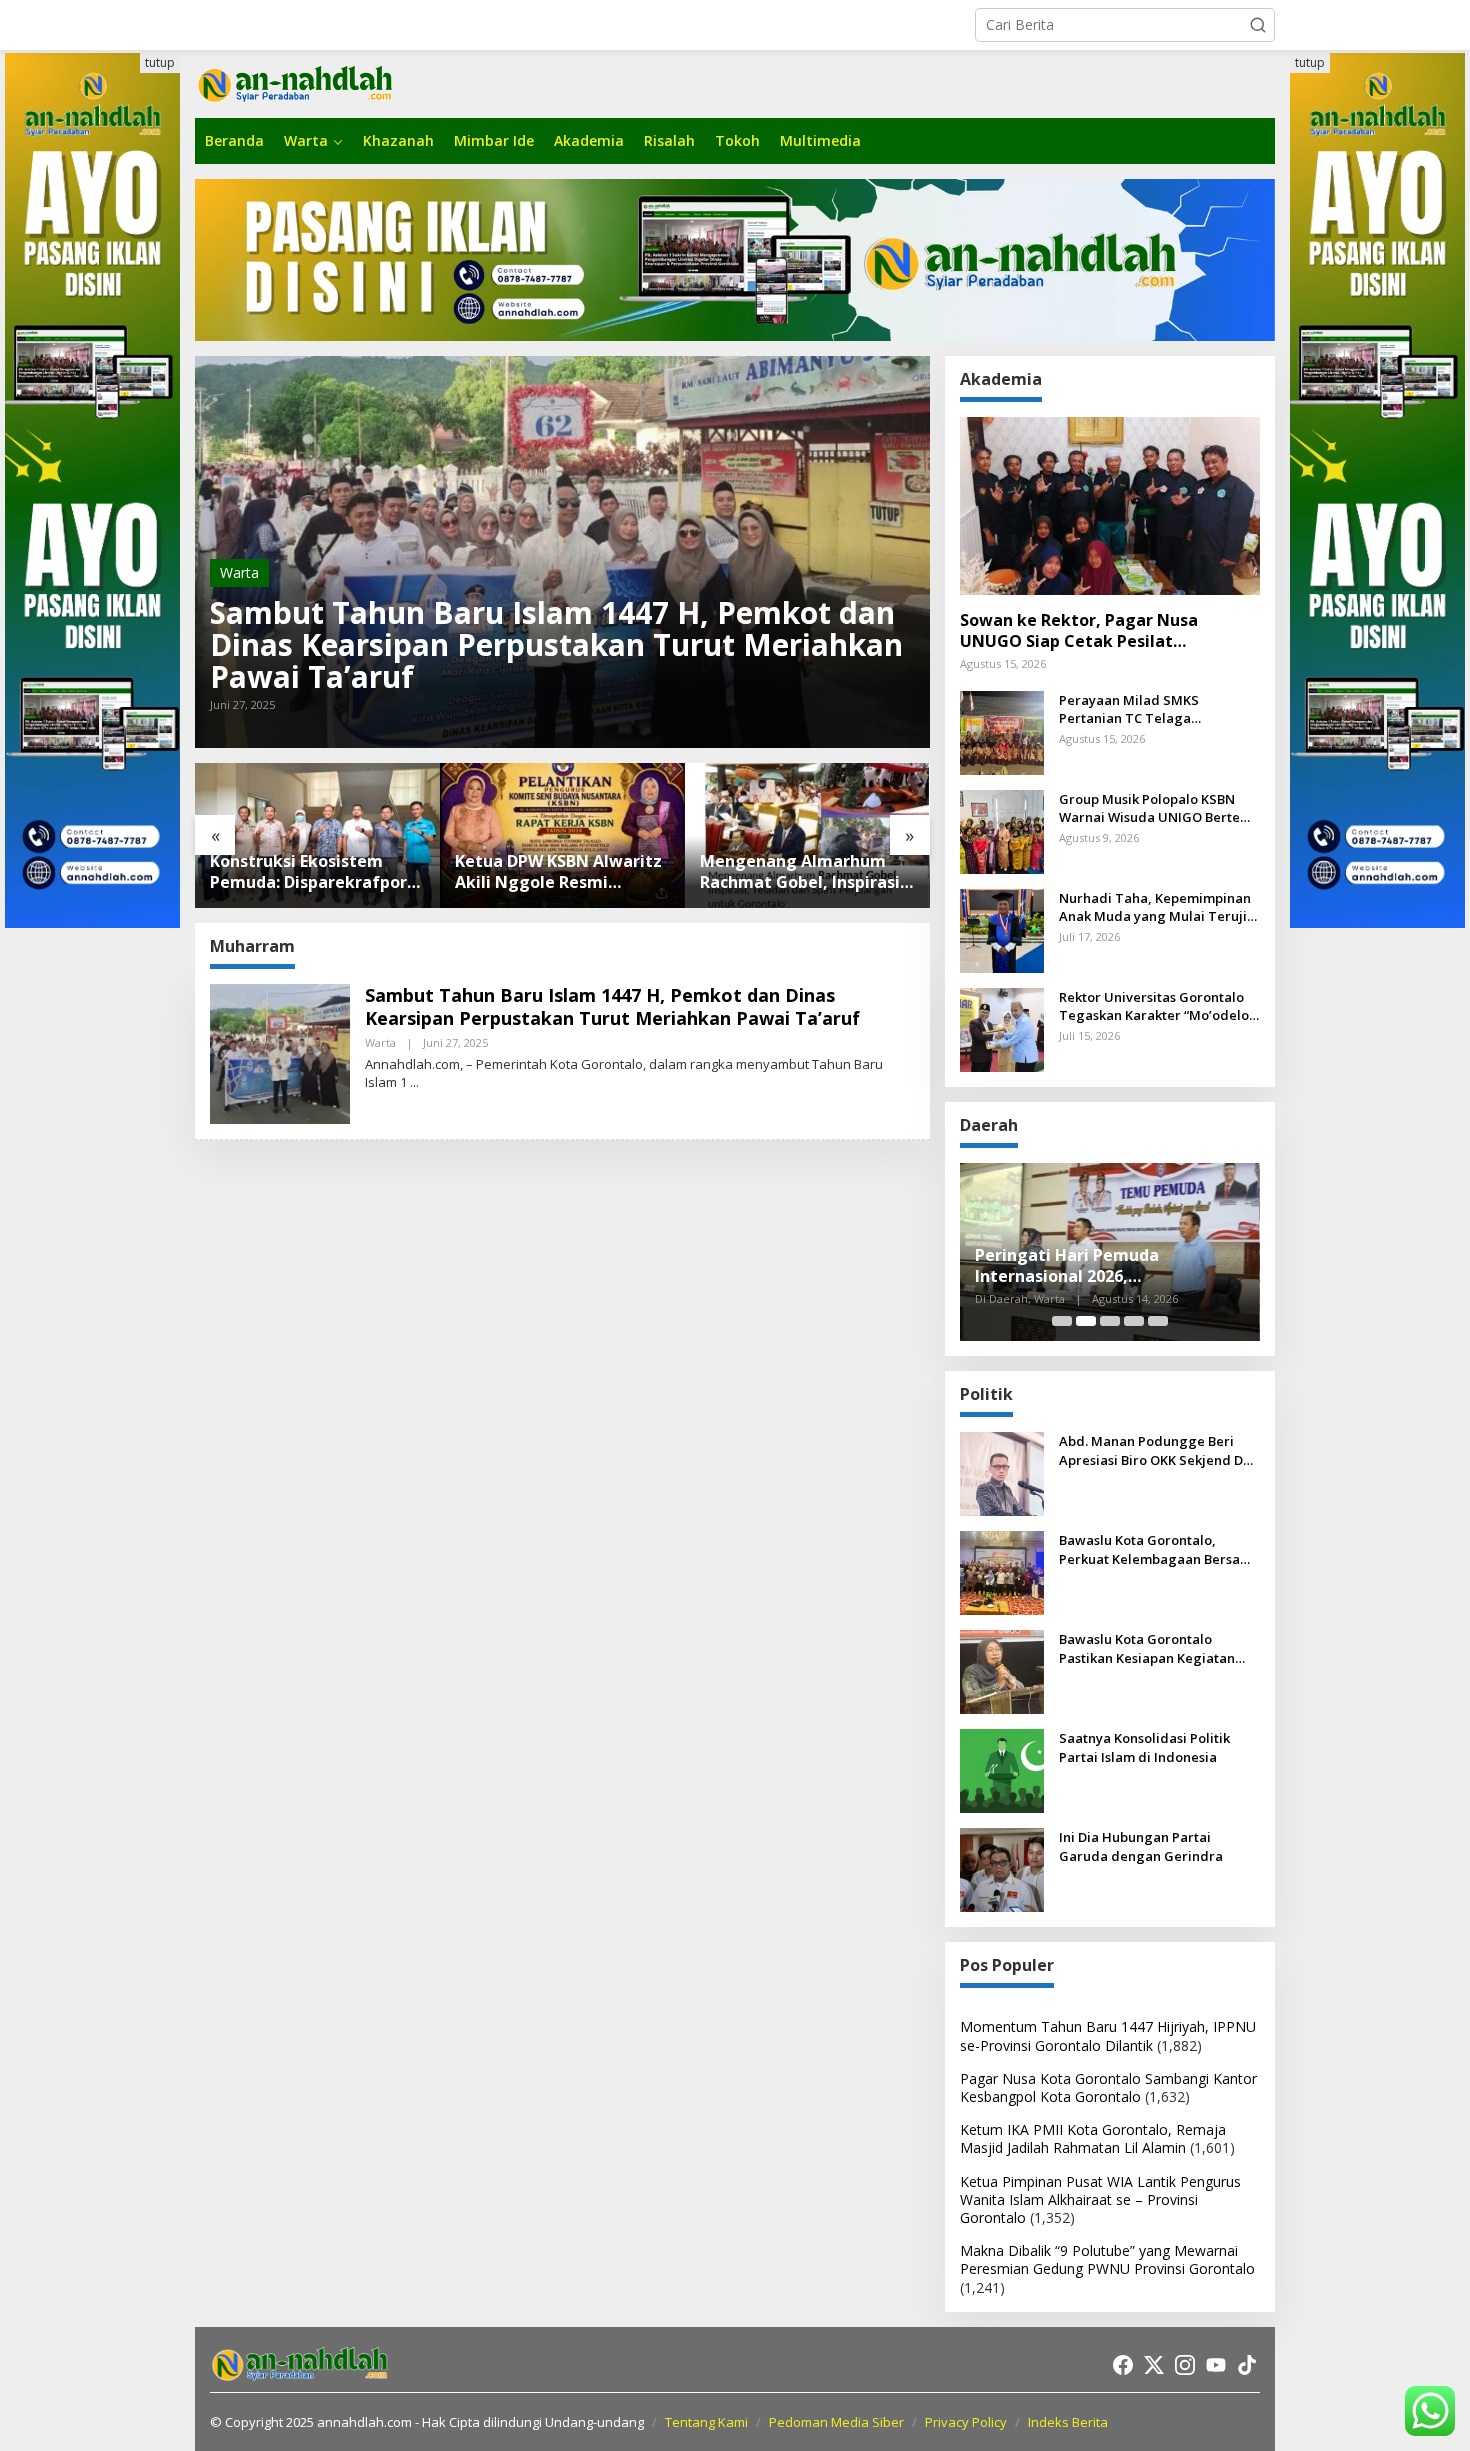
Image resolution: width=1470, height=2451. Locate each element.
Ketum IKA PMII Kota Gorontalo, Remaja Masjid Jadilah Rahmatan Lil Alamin (1093, 2138)
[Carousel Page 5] (1158, 1321)
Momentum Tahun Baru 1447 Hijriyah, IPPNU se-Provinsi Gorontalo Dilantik (1108, 2035)
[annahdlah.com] (295, 82)
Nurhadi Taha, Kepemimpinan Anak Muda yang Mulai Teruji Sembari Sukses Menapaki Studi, (1155, 907)
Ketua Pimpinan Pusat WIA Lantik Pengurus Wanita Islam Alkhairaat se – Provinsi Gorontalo (1100, 2199)
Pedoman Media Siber (836, 2422)
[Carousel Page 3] (1110, 1321)
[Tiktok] (1247, 2365)
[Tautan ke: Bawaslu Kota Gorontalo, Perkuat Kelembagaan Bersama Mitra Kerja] (1002, 1571)
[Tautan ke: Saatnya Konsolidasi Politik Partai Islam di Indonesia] (1002, 1769)
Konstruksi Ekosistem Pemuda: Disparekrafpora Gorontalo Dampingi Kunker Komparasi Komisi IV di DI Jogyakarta (313, 872)
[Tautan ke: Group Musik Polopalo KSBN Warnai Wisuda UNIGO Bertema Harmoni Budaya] (1002, 830)
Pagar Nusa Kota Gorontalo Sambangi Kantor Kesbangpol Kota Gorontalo (1108, 2087)
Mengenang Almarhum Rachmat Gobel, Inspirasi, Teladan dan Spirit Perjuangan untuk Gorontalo (802, 872)
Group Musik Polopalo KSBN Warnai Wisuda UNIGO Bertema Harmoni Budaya (1159, 808)
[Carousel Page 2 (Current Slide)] (1086, 1321)
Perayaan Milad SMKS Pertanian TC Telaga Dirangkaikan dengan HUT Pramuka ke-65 (1144, 709)
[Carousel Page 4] (1134, 1321)
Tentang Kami (706, 2422)
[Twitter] (1154, 2365)
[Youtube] (1216, 2365)
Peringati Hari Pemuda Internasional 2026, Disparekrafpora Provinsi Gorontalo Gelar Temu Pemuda (1100, 1266)
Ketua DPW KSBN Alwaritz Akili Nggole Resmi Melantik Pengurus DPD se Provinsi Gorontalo (560, 872)
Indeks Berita (1068, 2422)
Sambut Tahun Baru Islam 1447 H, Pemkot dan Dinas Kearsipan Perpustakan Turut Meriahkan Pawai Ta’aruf (556, 645)
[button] (1258, 25)
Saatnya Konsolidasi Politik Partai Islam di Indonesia (1144, 1747)
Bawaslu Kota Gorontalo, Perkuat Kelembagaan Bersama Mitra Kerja (1159, 1549)
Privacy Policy (966, 2422)
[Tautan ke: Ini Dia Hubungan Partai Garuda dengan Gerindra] (1002, 1868)
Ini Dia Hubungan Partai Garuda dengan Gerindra (1141, 1846)
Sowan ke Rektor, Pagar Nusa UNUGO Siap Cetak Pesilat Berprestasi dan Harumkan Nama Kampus (1094, 631)
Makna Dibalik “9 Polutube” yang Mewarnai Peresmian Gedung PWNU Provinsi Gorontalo (1107, 2259)
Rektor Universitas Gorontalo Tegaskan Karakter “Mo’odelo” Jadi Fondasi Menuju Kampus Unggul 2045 (1156, 1006)
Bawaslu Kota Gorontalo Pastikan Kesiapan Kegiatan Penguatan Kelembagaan (1147, 1648)
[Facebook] (1123, 2365)
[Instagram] (1185, 2365)
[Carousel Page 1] (1062, 1321)
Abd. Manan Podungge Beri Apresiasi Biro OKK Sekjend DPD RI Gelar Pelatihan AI (1159, 1450)
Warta (239, 572)
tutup (160, 62)
